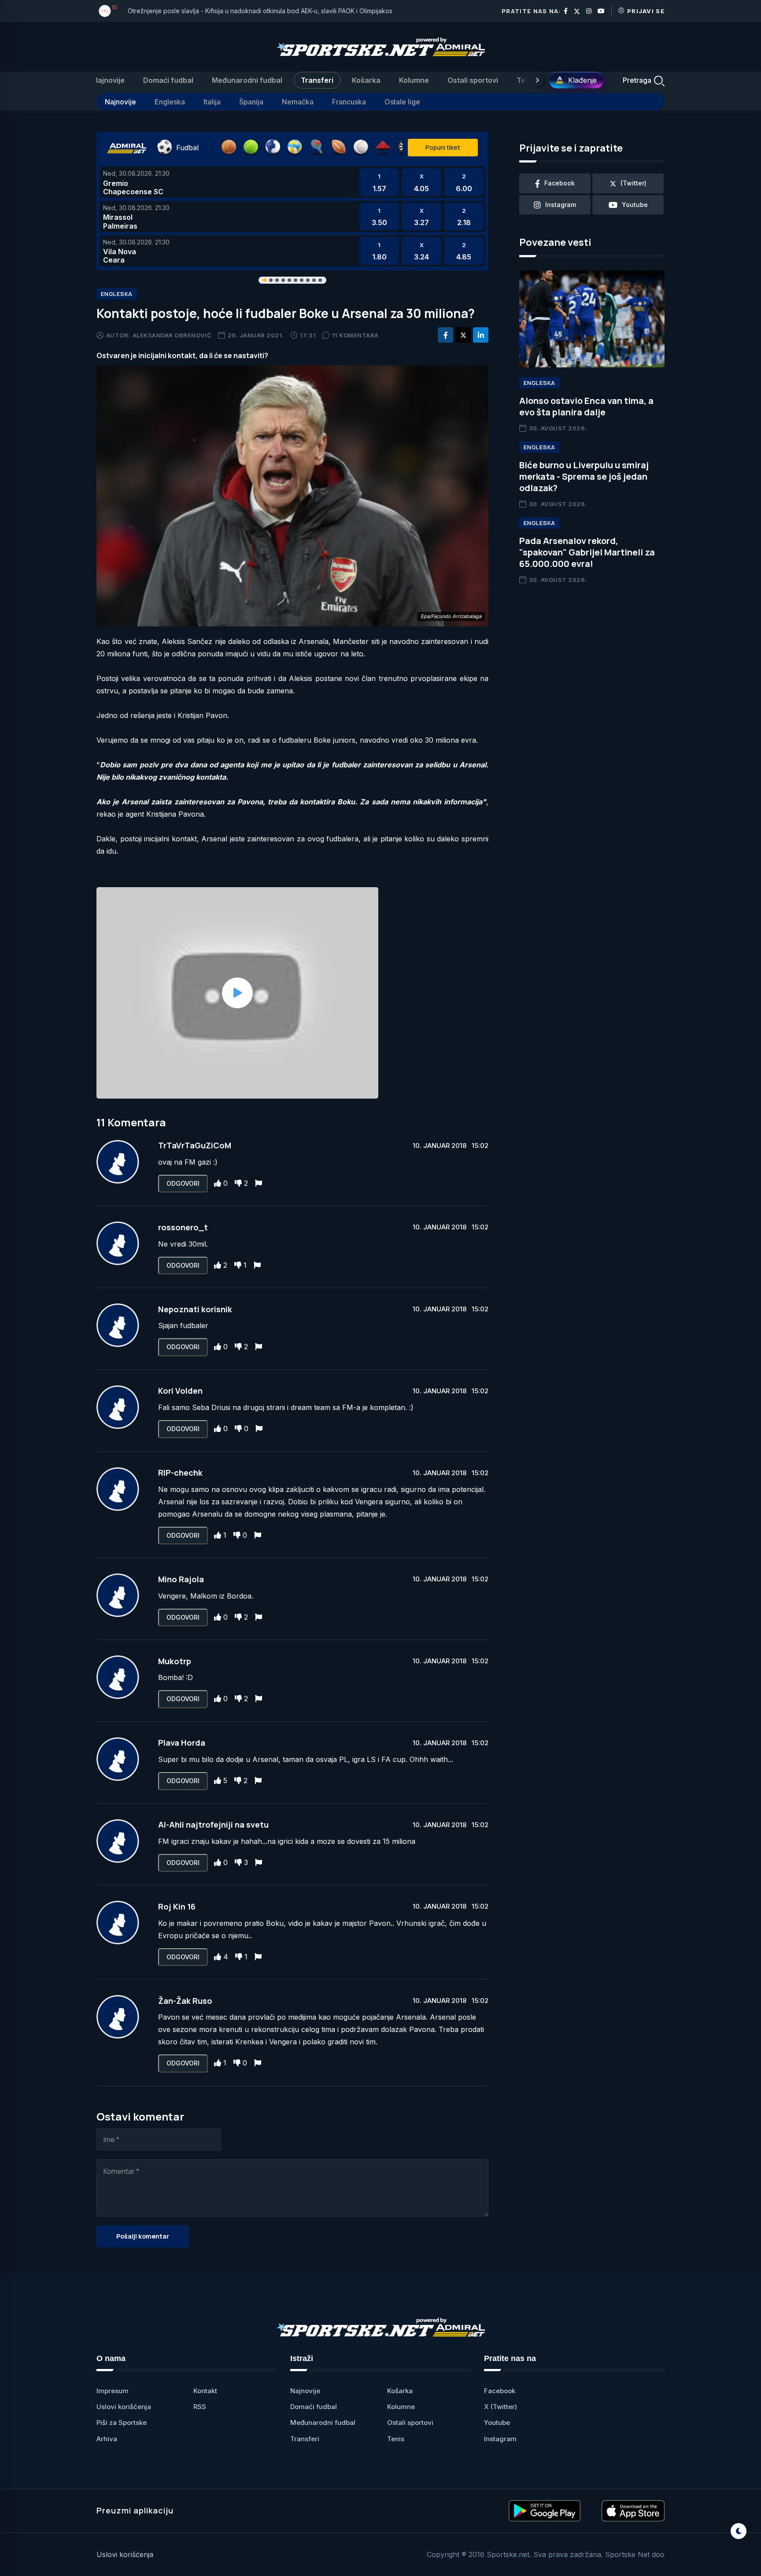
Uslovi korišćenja (124, 2407)
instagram (561, 205)
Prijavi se (646, 11)
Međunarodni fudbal (247, 80)
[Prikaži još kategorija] (537, 80)
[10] (105, 11)
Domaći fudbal (168, 80)
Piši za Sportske (122, 2422)
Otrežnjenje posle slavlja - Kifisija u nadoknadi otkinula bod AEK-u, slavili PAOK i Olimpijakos (260, 11)
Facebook (500, 2391)
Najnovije (109, 80)
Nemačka (298, 102)
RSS (200, 2407)
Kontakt (205, 2391)
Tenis (526, 80)
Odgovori (183, 1183)
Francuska (349, 102)
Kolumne (414, 80)
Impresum (113, 2391)
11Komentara (355, 335)
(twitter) (634, 183)
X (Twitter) (501, 2407)
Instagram (500, 2439)
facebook (560, 183)
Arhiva (107, 2439)
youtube (635, 205)
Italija (212, 102)
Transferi (317, 80)
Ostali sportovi (473, 80)
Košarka (366, 80)
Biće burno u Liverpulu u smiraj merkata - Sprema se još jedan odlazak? (584, 476)
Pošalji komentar (143, 2236)
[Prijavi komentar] (259, 1183)
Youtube (497, 2422)
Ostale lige (402, 102)
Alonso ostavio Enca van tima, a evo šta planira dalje (586, 406)
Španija (251, 102)
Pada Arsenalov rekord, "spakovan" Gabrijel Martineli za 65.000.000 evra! (587, 552)
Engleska (170, 102)
